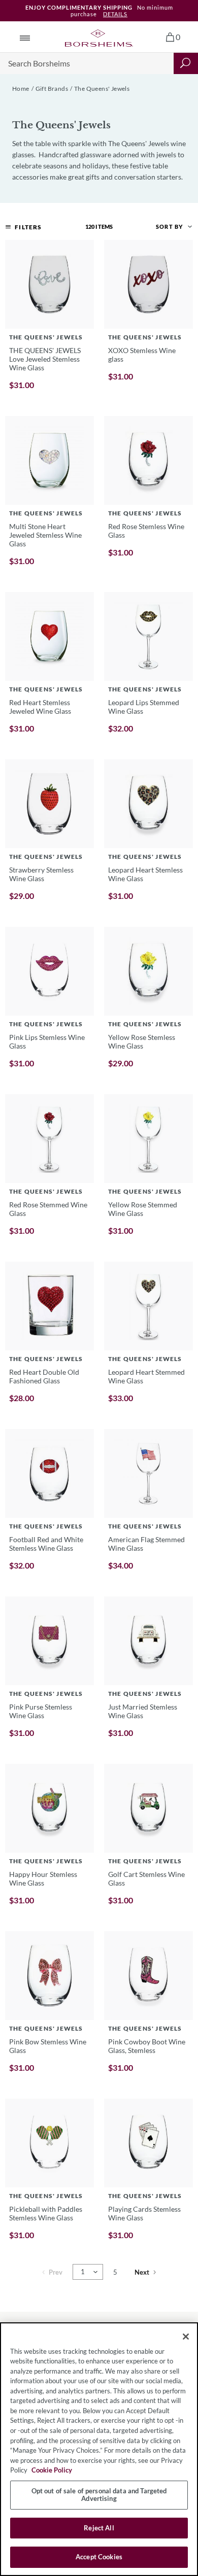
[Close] (186, 2337)
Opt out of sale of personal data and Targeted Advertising (99, 2495)
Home (21, 89)
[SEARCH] (186, 63)
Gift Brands (52, 89)
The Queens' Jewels (102, 89)
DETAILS (115, 14)
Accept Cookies (99, 2557)
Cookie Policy (52, 2470)
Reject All (99, 2528)
